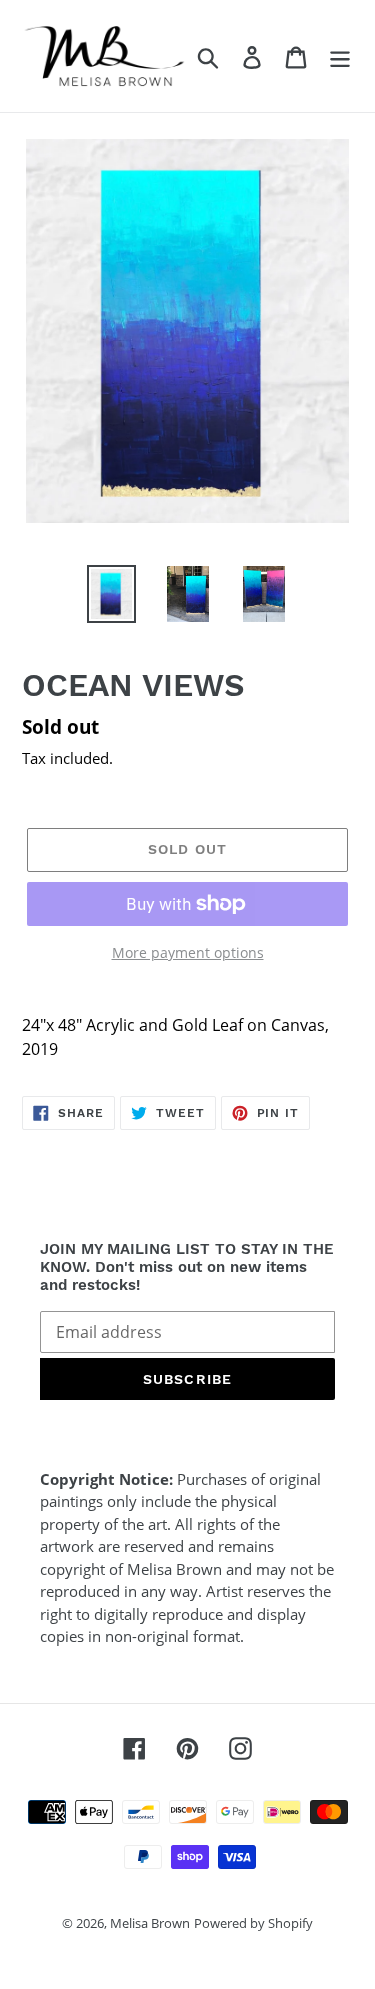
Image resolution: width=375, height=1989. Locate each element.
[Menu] (340, 55)
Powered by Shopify (253, 1923)
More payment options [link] (188, 952)
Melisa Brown (150, 1923)
